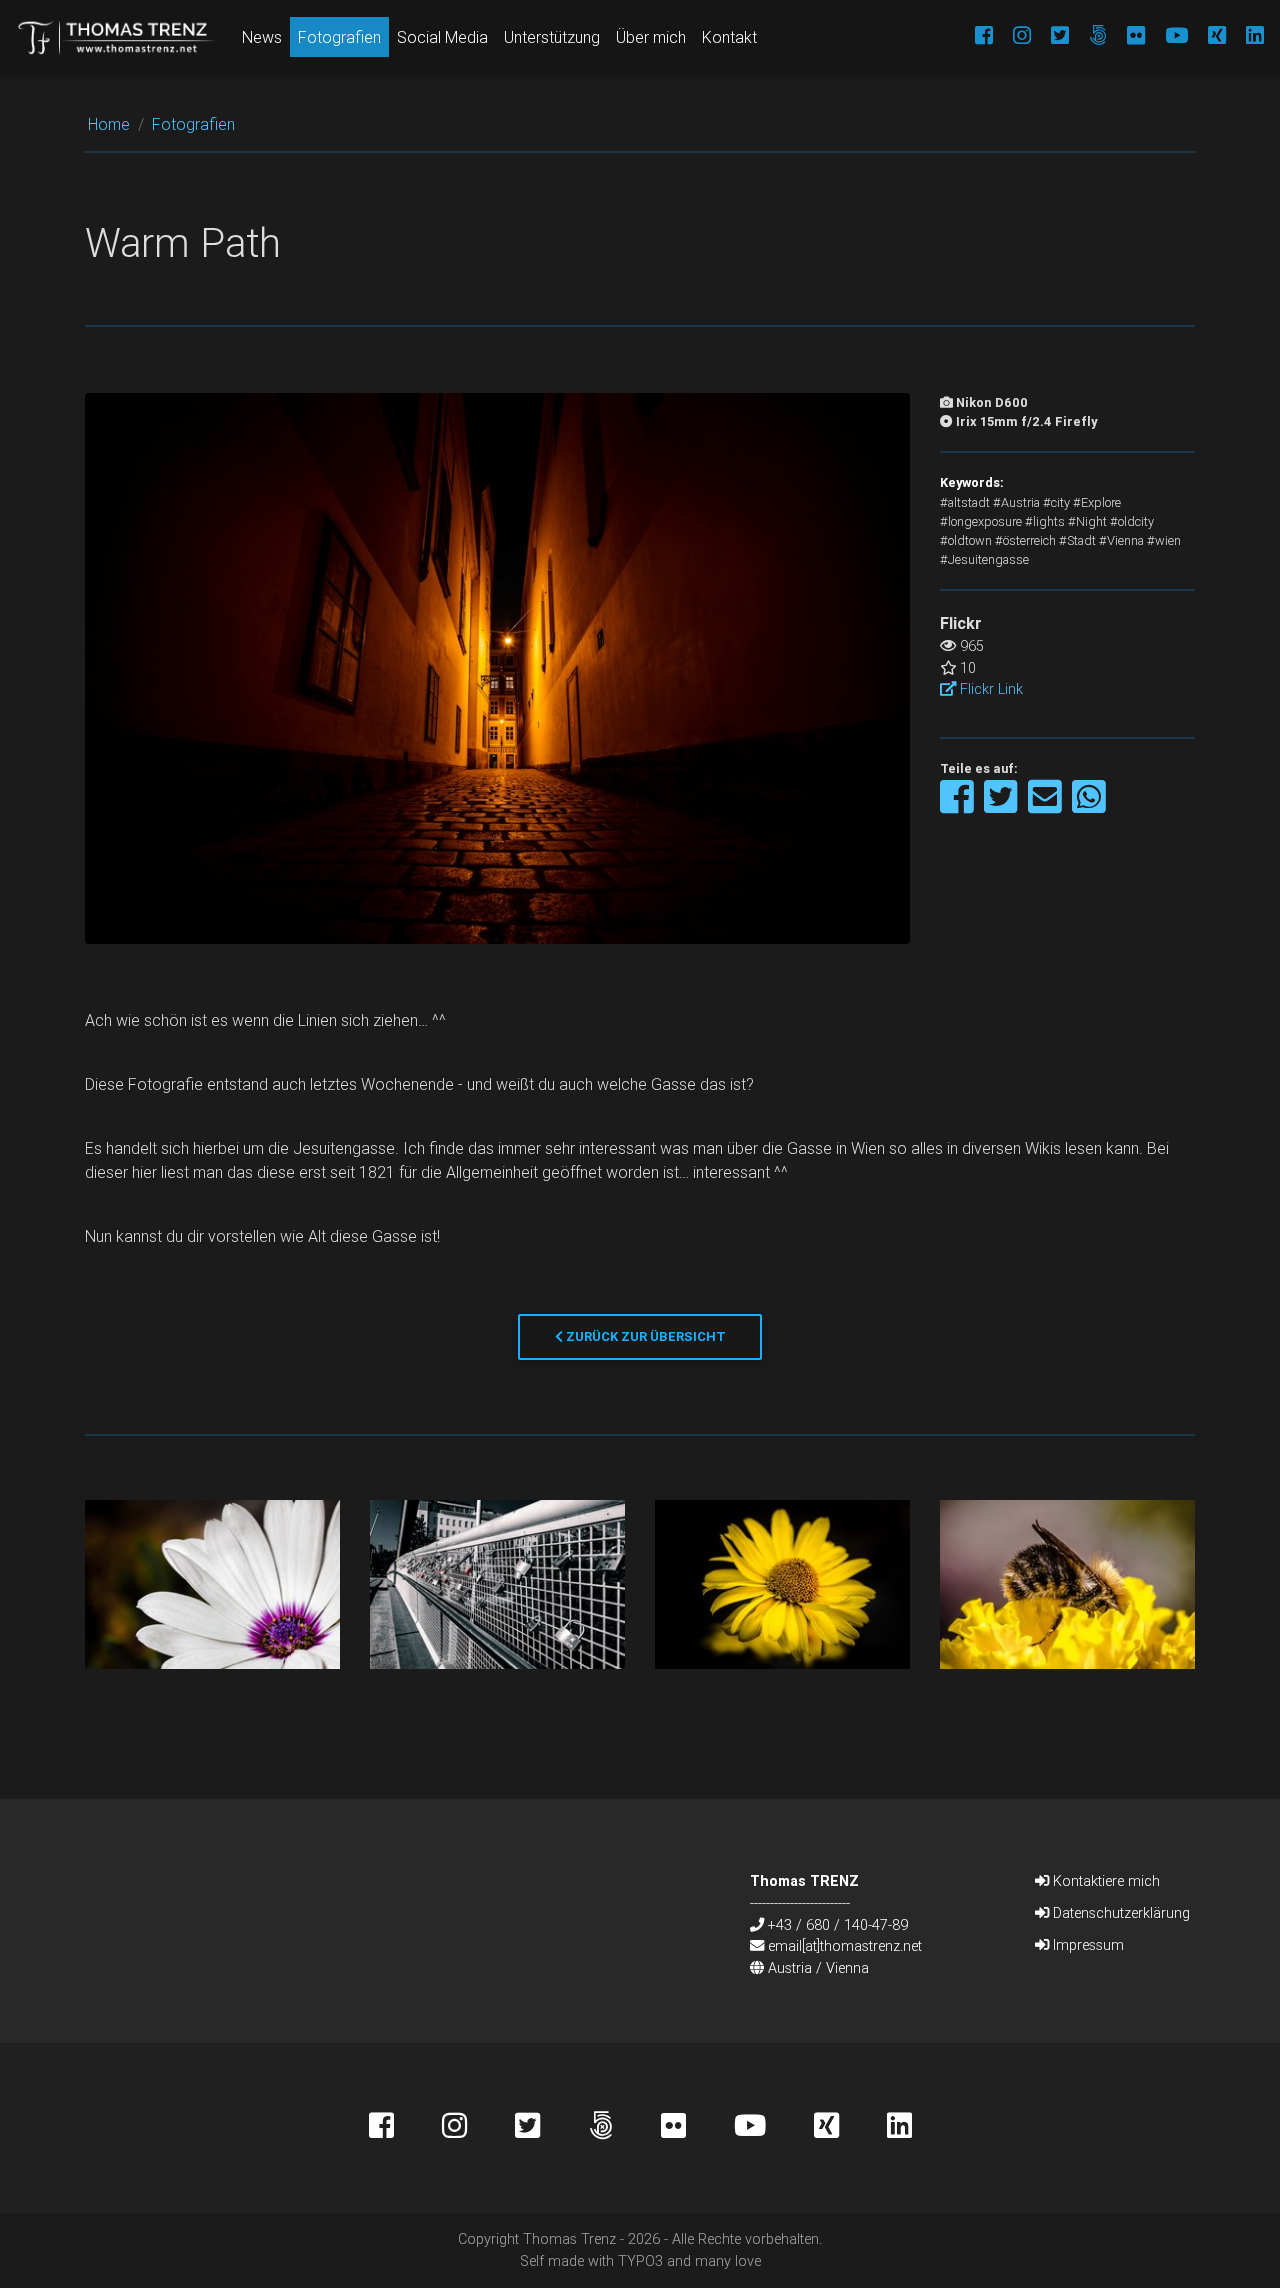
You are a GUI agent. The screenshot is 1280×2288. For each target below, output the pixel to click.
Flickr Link (989, 689)
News (262, 37)
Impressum (1086, 1945)
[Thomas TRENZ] (117, 37)
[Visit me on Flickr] (1126, 37)
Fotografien (339, 37)
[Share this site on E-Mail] (1046, 806)
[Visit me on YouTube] (1166, 37)
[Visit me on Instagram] (1012, 37)
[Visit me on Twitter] (1050, 37)
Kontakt (729, 37)
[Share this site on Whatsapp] (1089, 806)
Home (109, 124)
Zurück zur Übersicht (644, 1336)
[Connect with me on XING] (1207, 37)
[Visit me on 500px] (1088, 37)
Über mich (651, 37)
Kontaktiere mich (1104, 1881)
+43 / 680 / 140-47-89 (838, 1925)
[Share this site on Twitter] (1002, 806)
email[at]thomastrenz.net (845, 1946)
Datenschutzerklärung (1119, 1913)
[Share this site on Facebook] (958, 806)
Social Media (442, 37)
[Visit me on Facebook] (974, 37)
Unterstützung (552, 37)
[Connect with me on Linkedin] (1245, 37)
